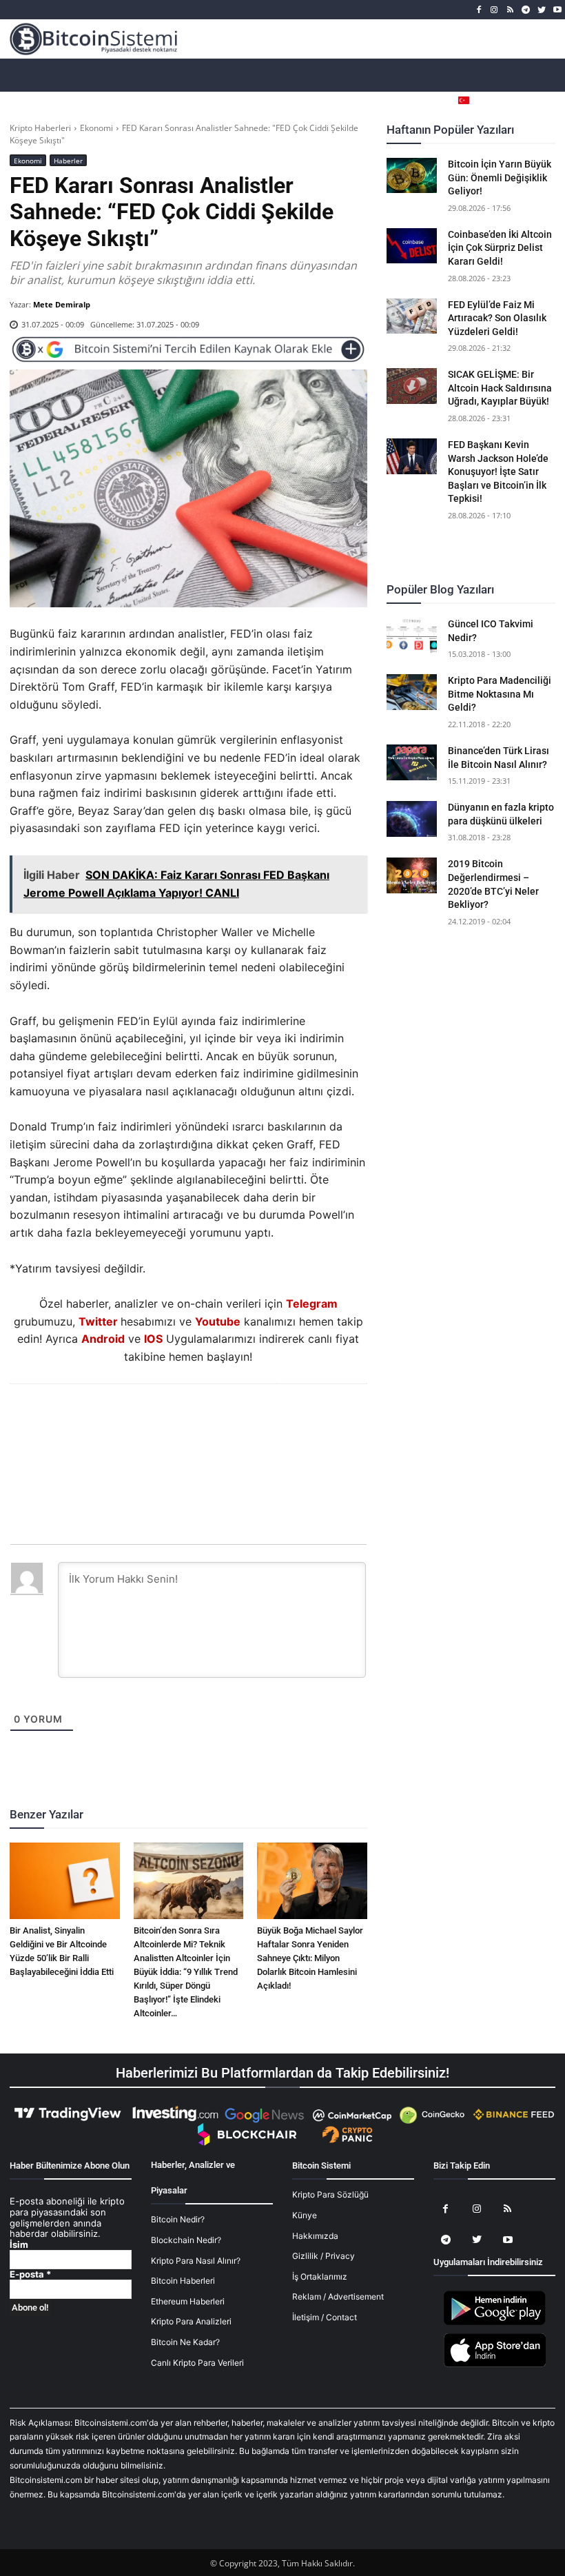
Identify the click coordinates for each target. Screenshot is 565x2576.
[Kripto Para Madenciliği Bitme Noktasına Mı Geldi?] (412, 692)
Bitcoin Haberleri (183, 2281)
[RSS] (510, 10)
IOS (153, 1339)
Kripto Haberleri (40, 128)
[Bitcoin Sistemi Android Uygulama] (495, 2323)
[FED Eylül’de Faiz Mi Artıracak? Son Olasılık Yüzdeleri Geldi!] (412, 316)
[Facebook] (479, 10)
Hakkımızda (315, 2236)
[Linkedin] (203, 1421)
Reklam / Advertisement (338, 2296)
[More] (267, 1421)
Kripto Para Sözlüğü (330, 2194)
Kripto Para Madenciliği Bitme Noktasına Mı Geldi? (500, 694)
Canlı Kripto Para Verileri (197, 2363)
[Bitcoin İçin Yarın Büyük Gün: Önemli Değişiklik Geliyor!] (412, 176)
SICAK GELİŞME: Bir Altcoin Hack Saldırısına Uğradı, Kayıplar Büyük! (500, 388)
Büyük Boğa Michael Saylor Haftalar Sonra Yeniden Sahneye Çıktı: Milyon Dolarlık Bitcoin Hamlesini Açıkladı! (310, 1958)
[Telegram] (526, 10)
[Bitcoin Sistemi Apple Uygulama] (495, 2365)
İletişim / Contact (325, 2317)
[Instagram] (494, 10)
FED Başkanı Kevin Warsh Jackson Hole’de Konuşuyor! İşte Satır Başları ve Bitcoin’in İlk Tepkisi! (498, 471)
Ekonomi (96, 128)
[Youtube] (557, 10)
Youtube (218, 1321)
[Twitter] (541, 10)
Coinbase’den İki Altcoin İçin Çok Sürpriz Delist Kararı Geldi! (500, 248)
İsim (19, 2245)
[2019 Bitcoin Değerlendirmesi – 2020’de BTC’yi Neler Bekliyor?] (412, 875)
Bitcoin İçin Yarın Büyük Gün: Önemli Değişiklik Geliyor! (500, 178)
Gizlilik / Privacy (323, 2256)
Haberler (68, 161)
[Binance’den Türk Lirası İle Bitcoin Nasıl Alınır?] (412, 762)
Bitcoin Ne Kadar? (185, 2342)
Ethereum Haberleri (188, 2301)
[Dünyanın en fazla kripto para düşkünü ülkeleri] (412, 819)
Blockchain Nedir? (186, 2240)
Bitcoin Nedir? (178, 2219)
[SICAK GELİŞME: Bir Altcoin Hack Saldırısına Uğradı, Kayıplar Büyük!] (412, 386)
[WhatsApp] (172, 1421)
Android (103, 1339)
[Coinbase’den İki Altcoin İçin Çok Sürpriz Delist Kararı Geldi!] (412, 246)
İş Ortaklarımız (320, 2276)
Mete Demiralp (62, 304)
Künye (305, 2215)
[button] (545, 100)
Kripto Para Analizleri (191, 2321)
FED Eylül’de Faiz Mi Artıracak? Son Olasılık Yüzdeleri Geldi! (497, 318)
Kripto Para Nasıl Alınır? (196, 2261)
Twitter (98, 1321)
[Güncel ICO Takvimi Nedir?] (412, 636)
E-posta (30, 2274)
